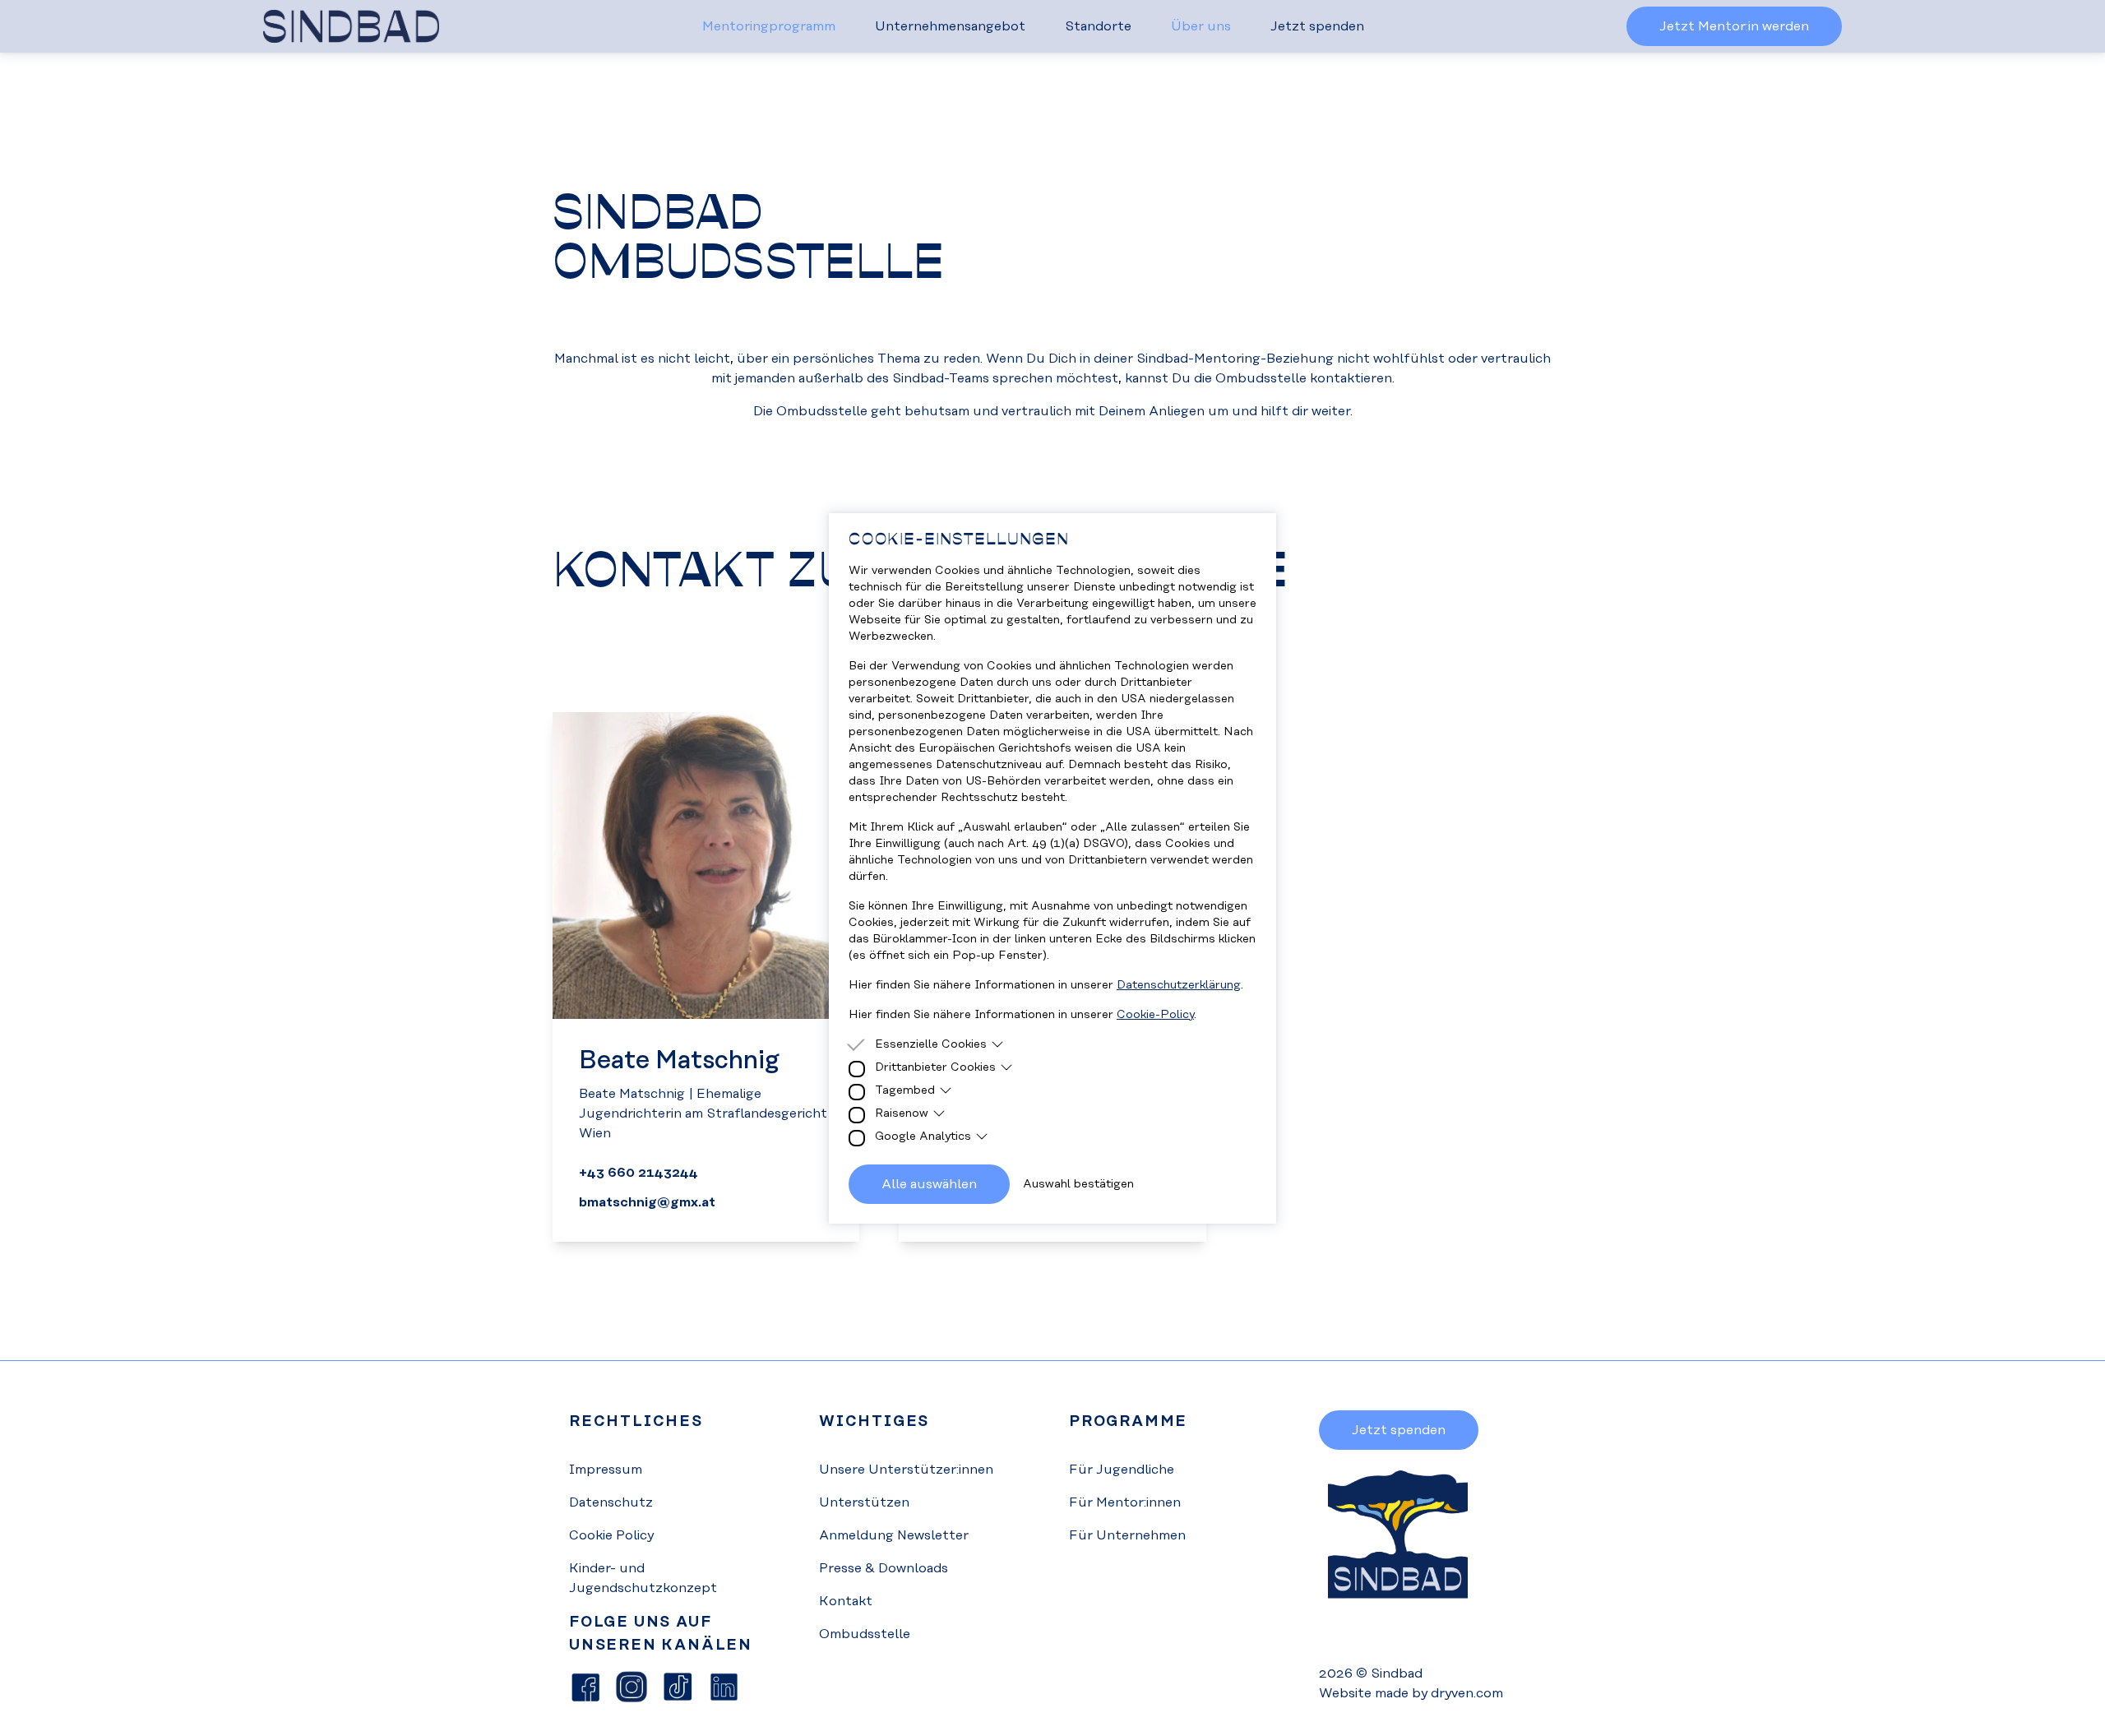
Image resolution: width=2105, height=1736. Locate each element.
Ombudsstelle (865, 1634)
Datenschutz (611, 1502)
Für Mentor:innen (1125, 1502)
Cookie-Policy (1155, 1015)
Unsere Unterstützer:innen (906, 1470)
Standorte (1098, 26)
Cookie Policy (611, 1535)
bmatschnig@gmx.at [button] (647, 1202)
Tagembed (905, 1090)
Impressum (606, 1470)
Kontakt (846, 1601)
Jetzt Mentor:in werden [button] (1734, 26)
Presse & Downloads (884, 1568)
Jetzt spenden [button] (1399, 1430)
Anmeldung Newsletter (894, 1535)
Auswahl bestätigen (1078, 1184)
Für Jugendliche (1122, 1470)
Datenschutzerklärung (1179, 985)
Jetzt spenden (1317, 26)
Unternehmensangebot (950, 26)
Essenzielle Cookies (931, 1044)
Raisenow (902, 1113)
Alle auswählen (929, 1184)
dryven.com (1467, 1693)
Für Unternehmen (1127, 1535)
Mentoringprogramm (769, 26)
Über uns (1201, 26)
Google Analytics (923, 1137)
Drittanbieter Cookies (935, 1067)
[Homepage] (351, 26)
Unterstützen (864, 1502)
